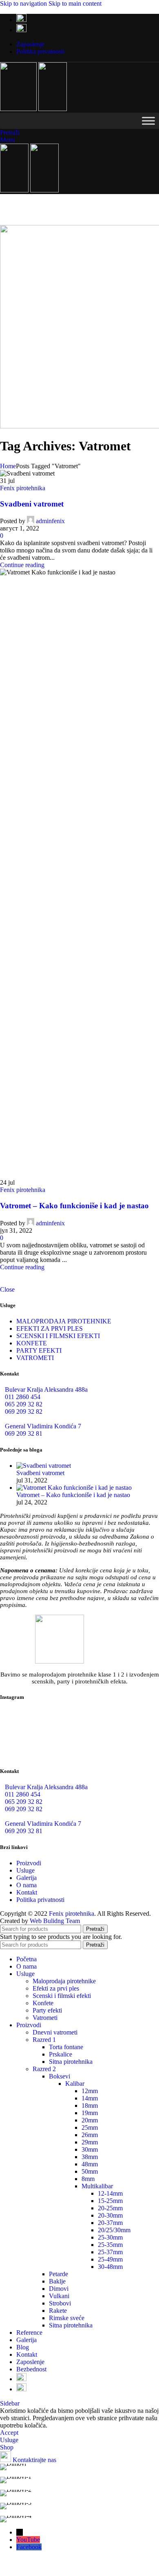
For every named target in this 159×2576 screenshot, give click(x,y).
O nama (26, 1885)
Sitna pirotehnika (71, 2062)
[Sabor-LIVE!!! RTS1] (26, 1722)
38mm (90, 2157)
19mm (90, 2113)
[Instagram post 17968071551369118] (133, 1722)
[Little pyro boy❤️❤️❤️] (133, 1745)
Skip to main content (75, 3)
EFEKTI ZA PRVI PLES (50, 1328)
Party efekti (47, 2010)
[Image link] (60, 1661)
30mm (90, 2149)
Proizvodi (29, 1863)
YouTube (28, 2540)
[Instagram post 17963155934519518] (79, 1745)
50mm (90, 2171)
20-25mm (110, 2208)
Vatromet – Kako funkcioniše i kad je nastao (74, 1206)
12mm (90, 2091)
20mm (90, 2120)
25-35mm (110, 2245)
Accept (9, 2433)
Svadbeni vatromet (32, 504)
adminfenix (50, 521)
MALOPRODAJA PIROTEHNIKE (64, 1321)
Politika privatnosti (40, 1900)
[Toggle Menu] (148, 121)
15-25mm (110, 2201)
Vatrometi (45, 2018)
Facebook (29, 2547)
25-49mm (110, 2259)
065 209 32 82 (24, 1404)
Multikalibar (97, 2186)
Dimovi (59, 2289)
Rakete (58, 2311)
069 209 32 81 (24, 1433)
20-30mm (110, 2215)
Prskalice (61, 2054)
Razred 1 (44, 2040)
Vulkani (59, 2296)
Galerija (26, 1878)
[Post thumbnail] (44, 1466)
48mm (90, 2164)
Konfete (43, 2003)
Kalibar (75, 2084)
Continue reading (22, 565)
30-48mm (110, 2267)
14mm (90, 2098)
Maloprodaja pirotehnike (64, 1981)
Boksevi (60, 2076)
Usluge (25, 1870)
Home (8, 466)
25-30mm (110, 2237)
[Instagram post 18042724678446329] (26, 1745)
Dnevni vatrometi (55, 2032)
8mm (88, 2179)
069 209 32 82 (24, 1411)
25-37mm (110, 2252)
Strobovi (60, 2303)
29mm (90, 2142)
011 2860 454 (23, 1397)
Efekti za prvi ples (56, 1988)
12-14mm (110, 2193)
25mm (90, 2127)
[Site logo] (19, 109)
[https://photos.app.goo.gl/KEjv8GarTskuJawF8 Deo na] (79, 1725)
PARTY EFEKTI (39, 1350)
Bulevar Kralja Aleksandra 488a (46, 1390)
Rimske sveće (67, 2318)
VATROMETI (35, 1358)
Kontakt (27, 1892)
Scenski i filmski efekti (62, 1996)
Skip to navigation (24, 3)
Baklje (57, 2281)
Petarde (59, 2274)
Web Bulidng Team (55, 1921)
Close (7, 1289)
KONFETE (32, 1343)
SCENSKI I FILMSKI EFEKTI (58, 1336)
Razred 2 (44, 2069)
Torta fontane (66, 2047)
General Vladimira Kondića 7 (43, 1426)
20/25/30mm (114, 2230)
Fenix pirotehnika (23, 488)
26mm (90, 2135)
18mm (90, 2106)
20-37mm (110, 2223)
